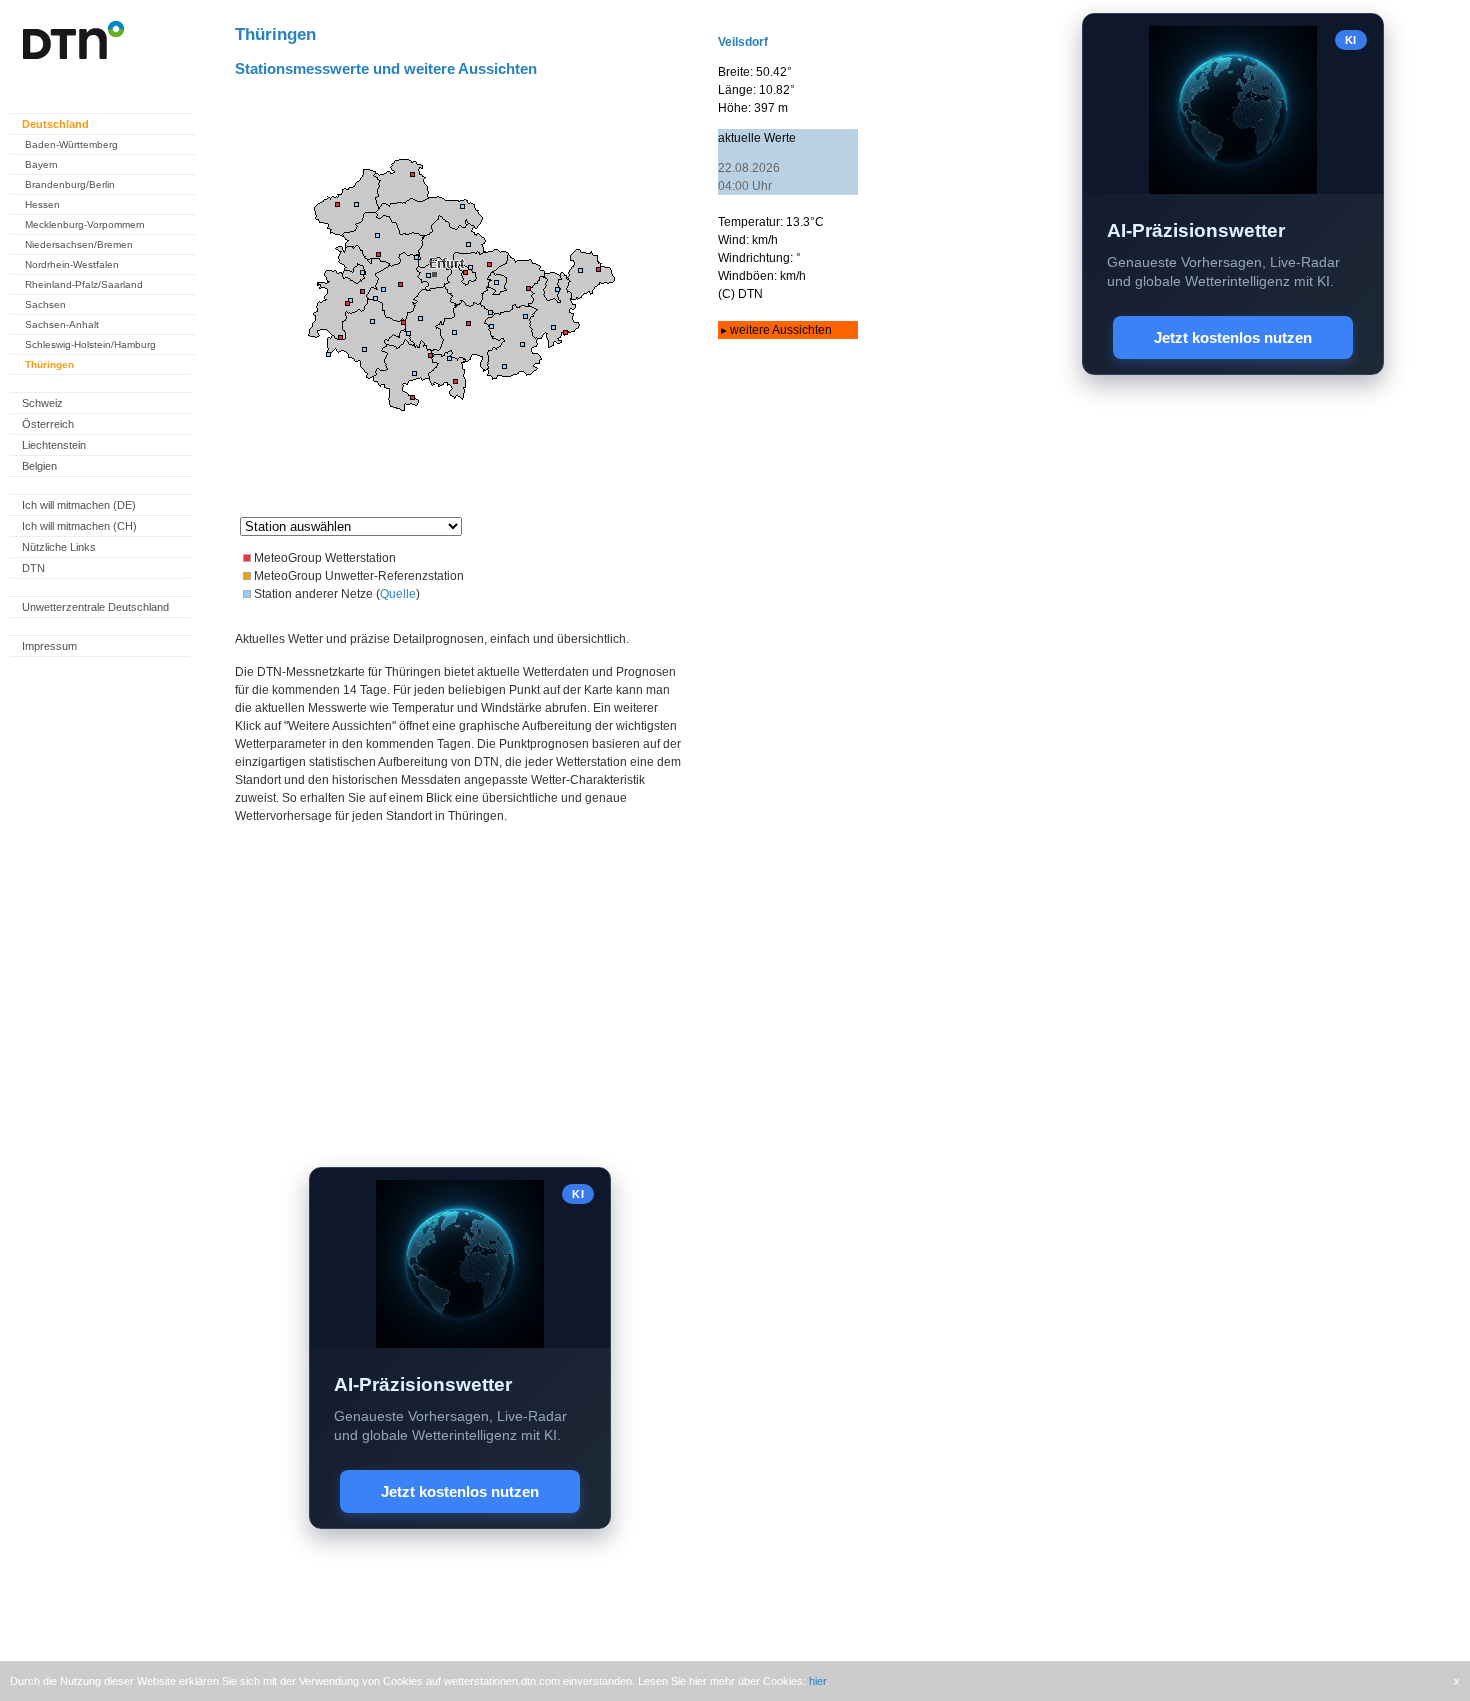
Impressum (49, 646)
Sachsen (45, 304)
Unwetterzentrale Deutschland (95, 607)
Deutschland (55, 124)
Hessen (42, 204)
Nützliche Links (59, 547)
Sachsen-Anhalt (62, 324)
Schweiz (42, 403)
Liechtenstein (54, 445)
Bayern (41, 164)
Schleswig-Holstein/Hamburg (90, 344)
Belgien (39, 466)
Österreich (48, 424)
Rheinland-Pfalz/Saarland (84, 284)
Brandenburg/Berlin (70, 184)
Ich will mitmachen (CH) (79, 526)
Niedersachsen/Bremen (79, 244)
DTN (33, 568)
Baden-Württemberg (71, 144)
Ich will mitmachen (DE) (79, 505)
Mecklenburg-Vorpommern (85, 224)
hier (817, 1681)
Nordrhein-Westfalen (72, 264)
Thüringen (49, 364)
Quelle (398, 594)
